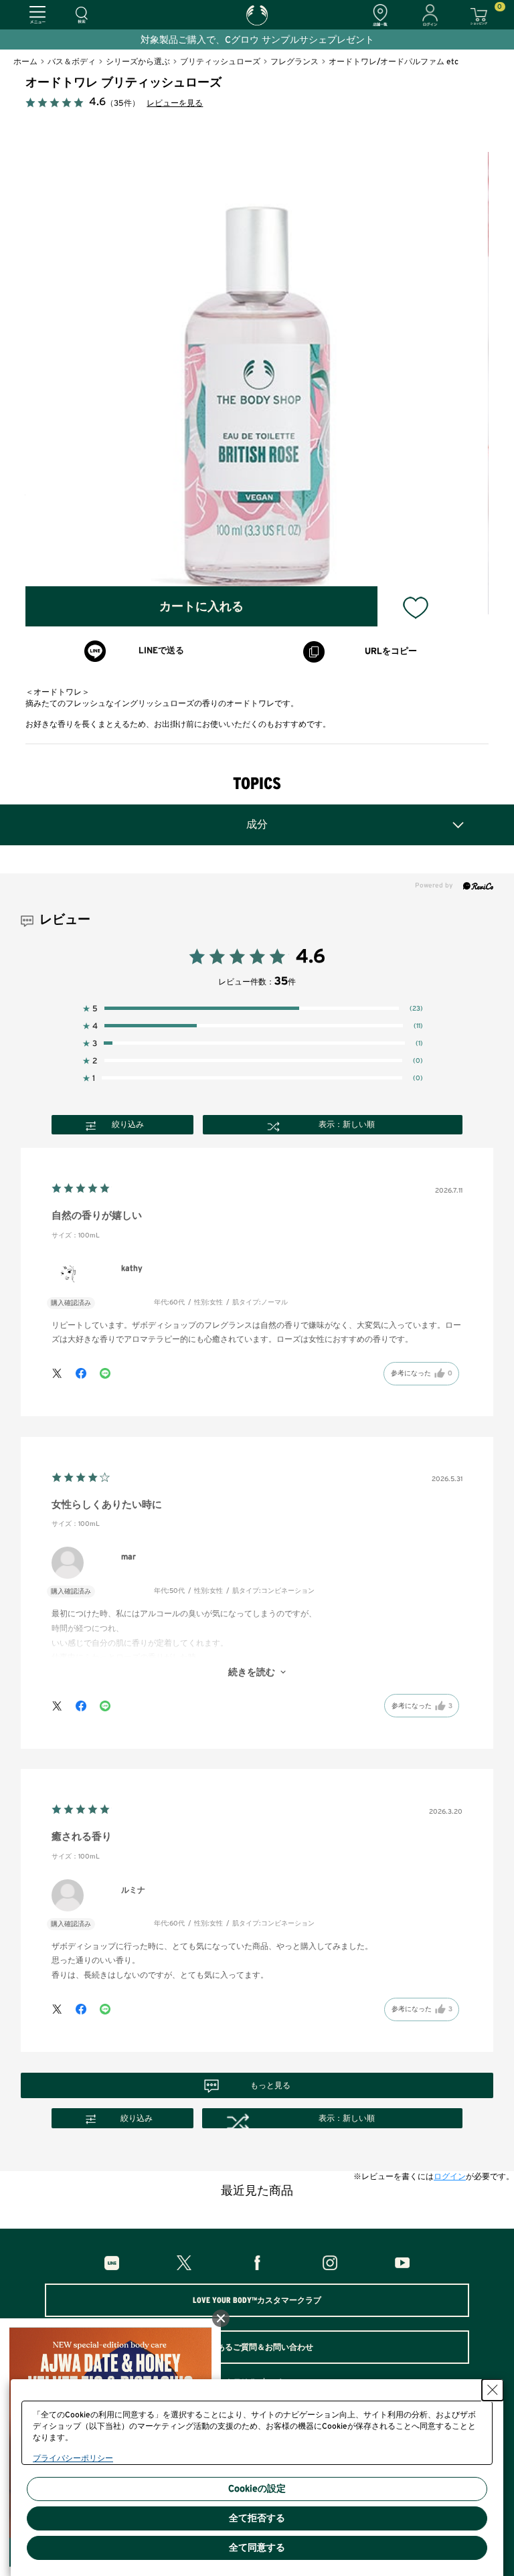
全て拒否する (257, 2518)
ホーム (25, 62)
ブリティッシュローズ (220, 62)
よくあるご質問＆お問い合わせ (257, 2347)
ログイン (450, 2176)
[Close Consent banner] (493, 2390)
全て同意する (257, 2548)
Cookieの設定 (257, 2489)
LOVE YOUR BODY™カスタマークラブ (257, 2300)
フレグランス (294, 62)
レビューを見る (175, 103)
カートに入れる (201, 607)
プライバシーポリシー (73, 2458)
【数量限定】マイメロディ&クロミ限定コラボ (308, 40)
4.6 (311, 957)
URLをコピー (391, 652)
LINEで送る (161, 651)
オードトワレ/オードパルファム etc (394, 62)
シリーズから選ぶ (138, 62)
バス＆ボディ (72, 62)
